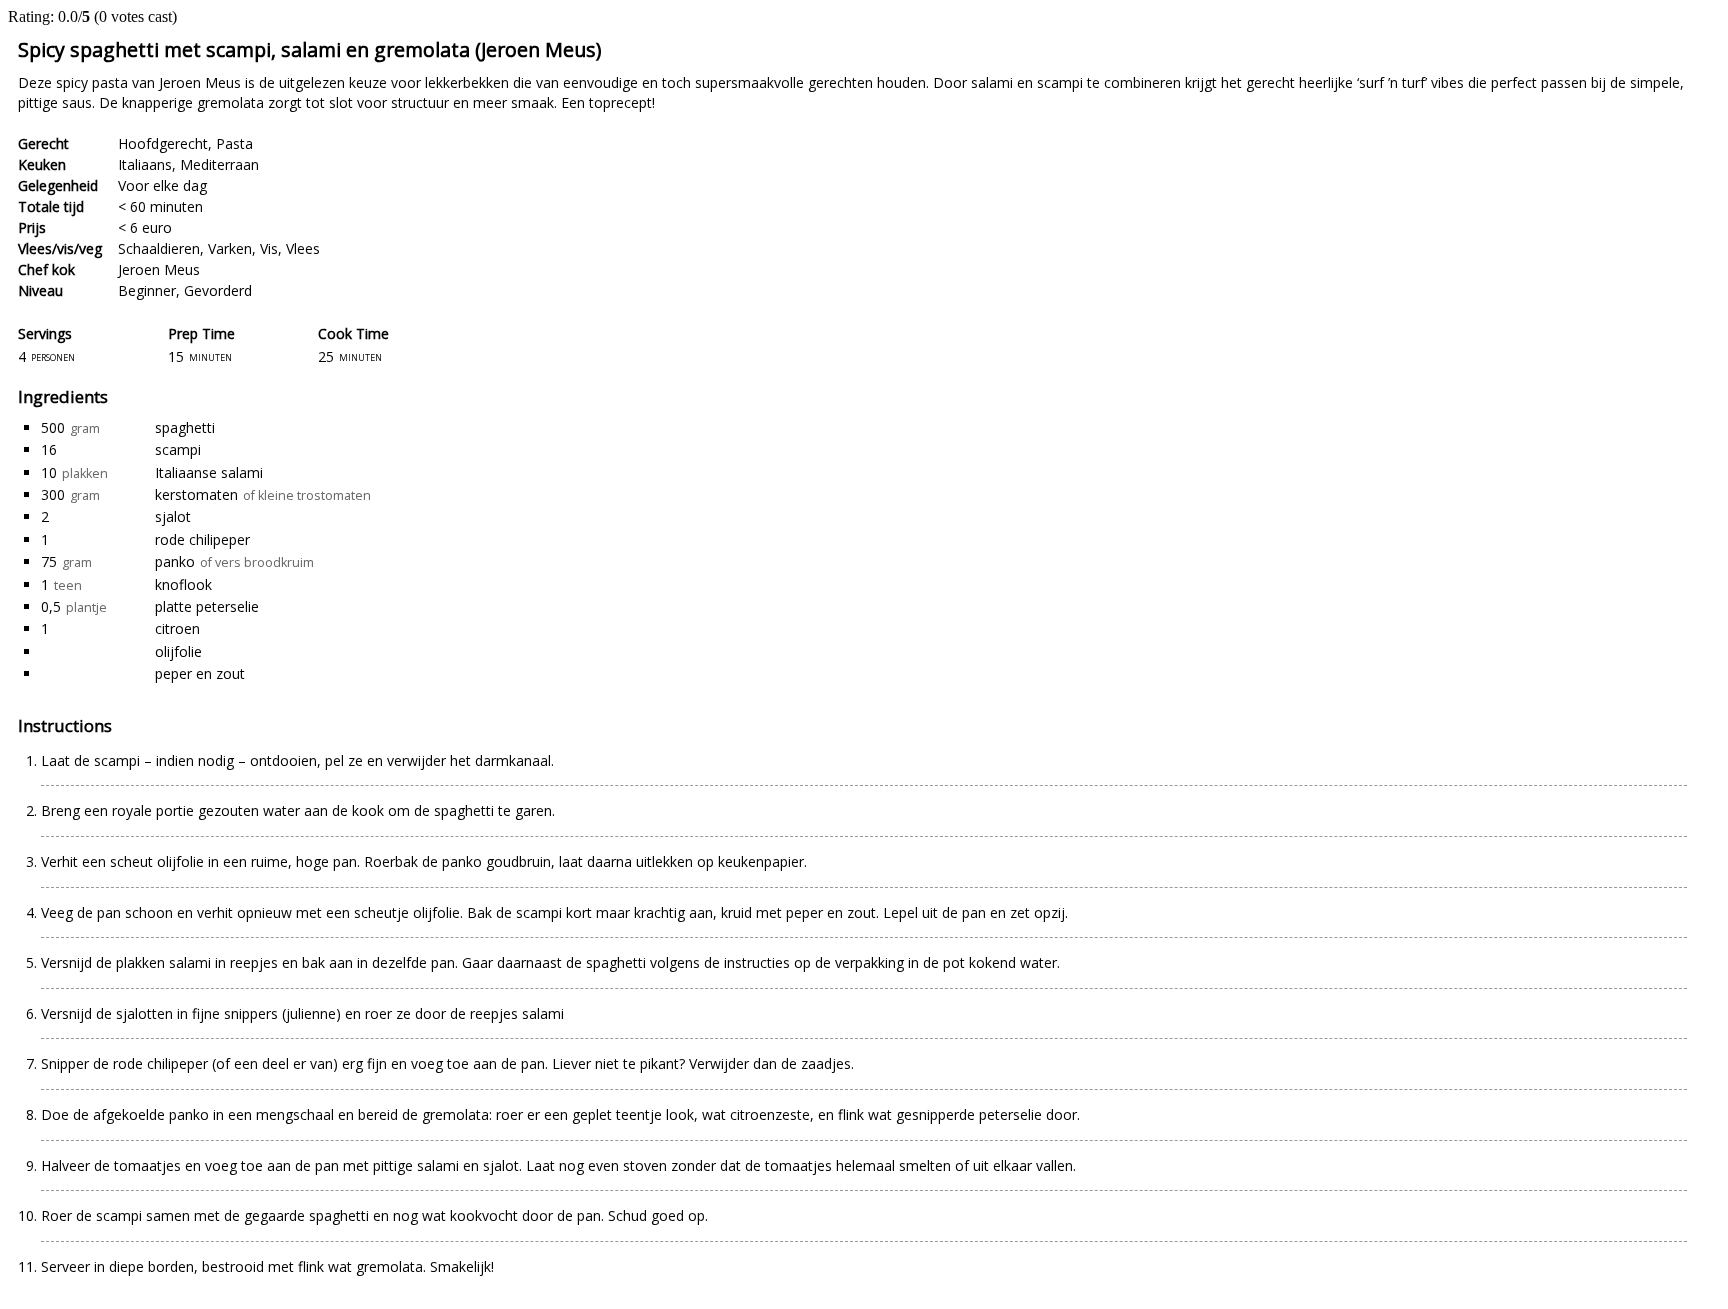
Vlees (303, 248)
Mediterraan (219, 164)
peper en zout (200, 673)
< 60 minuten (160, 206)
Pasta (234, 143)
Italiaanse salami (209, 472)
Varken (230, 248)
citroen (177, 628)
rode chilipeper (202, 539)
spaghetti (185, 427)
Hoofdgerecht (163, 143)
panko (175, 561)
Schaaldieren (159, 248)
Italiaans (145, 164)
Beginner (147, 290)
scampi (178, 449)
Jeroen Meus (159, 269)
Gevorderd (218, 290)
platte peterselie (207, 606)
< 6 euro (145, 227)
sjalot (173, 516)
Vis (269, 248)
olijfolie (178, 651)
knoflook (183, 584)
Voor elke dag (162, 185)
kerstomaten (196, 494)
